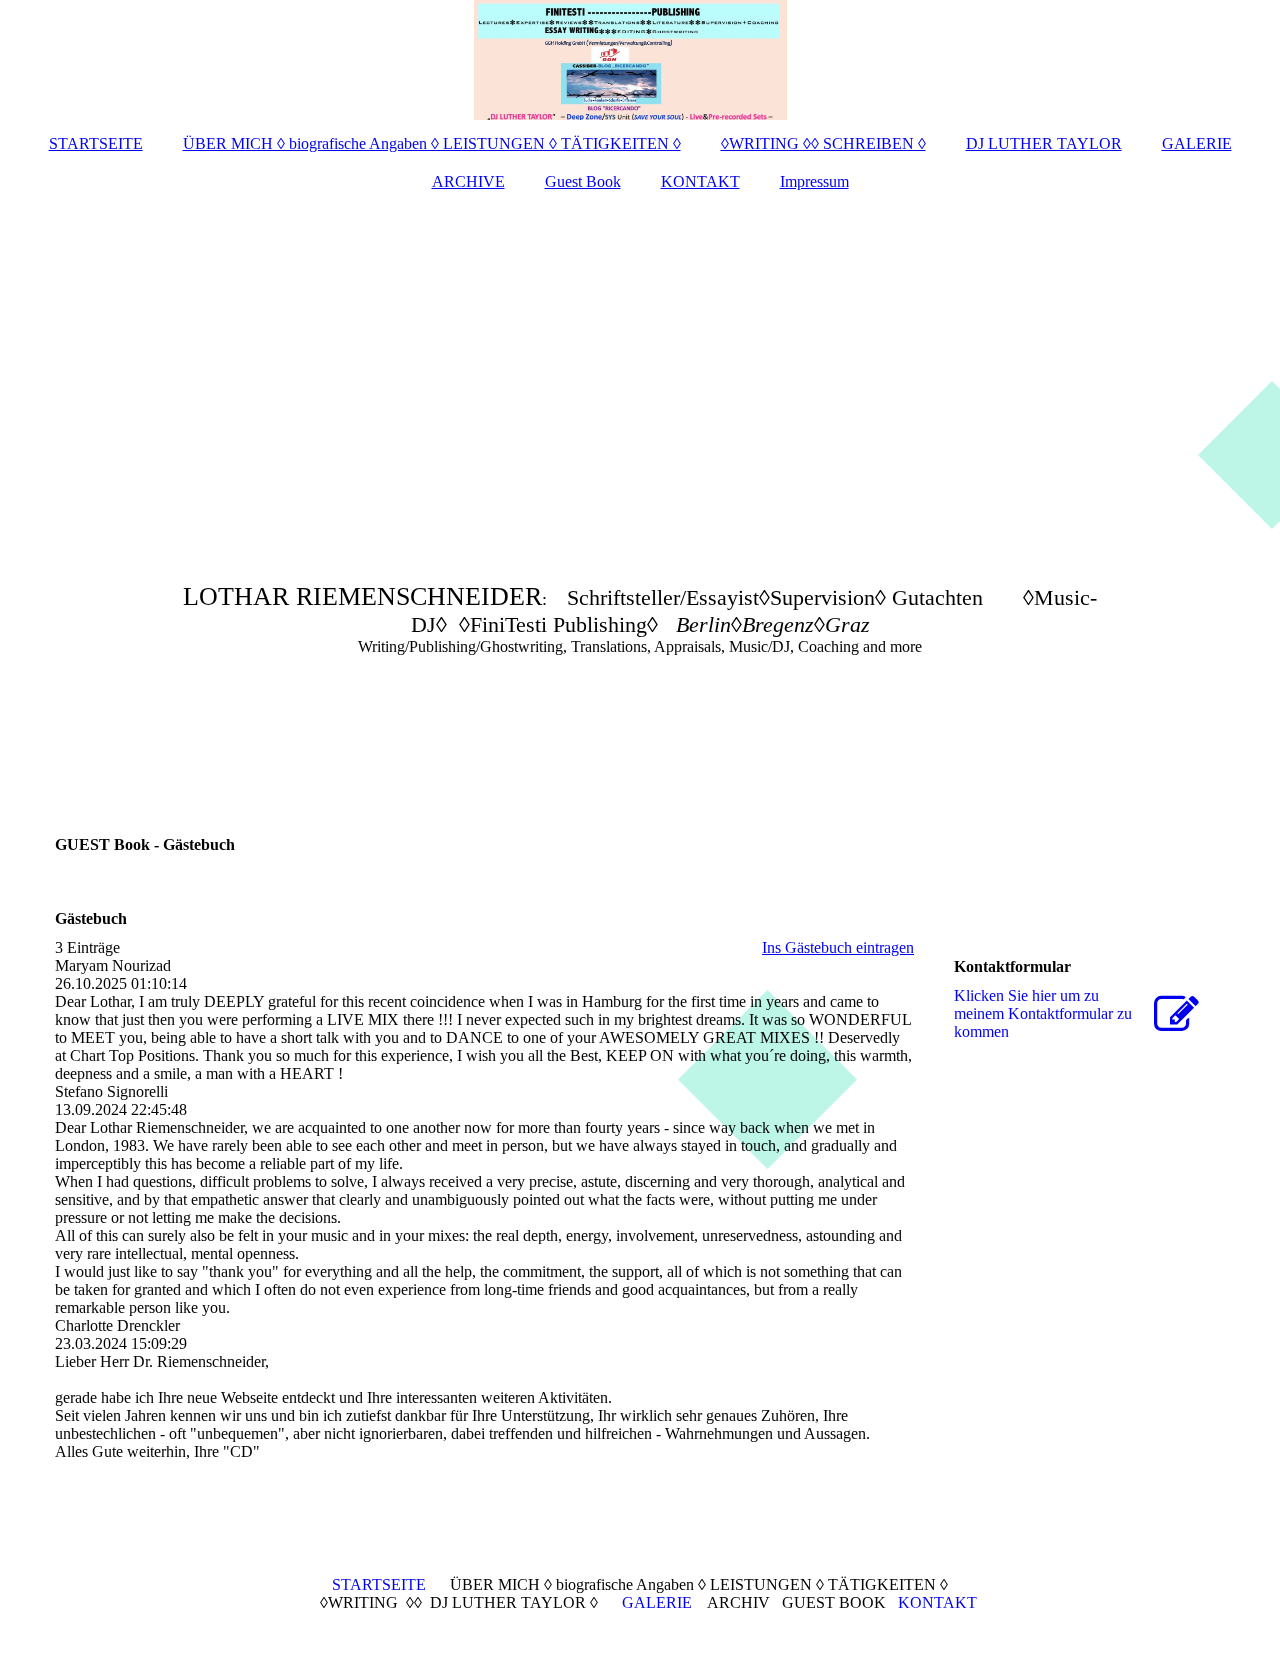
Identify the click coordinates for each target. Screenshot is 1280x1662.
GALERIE (1197, 143)
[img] (640, 60)
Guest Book (583, 181)
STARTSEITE (96, 143)
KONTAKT (700, 181)
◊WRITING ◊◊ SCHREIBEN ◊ (823, 143)
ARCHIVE (468, 181)
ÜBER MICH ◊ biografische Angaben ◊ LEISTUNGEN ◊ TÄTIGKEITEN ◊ (432, 143)
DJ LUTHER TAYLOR (1044, 143)
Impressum (814, 181)
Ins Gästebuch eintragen (838, 947)
